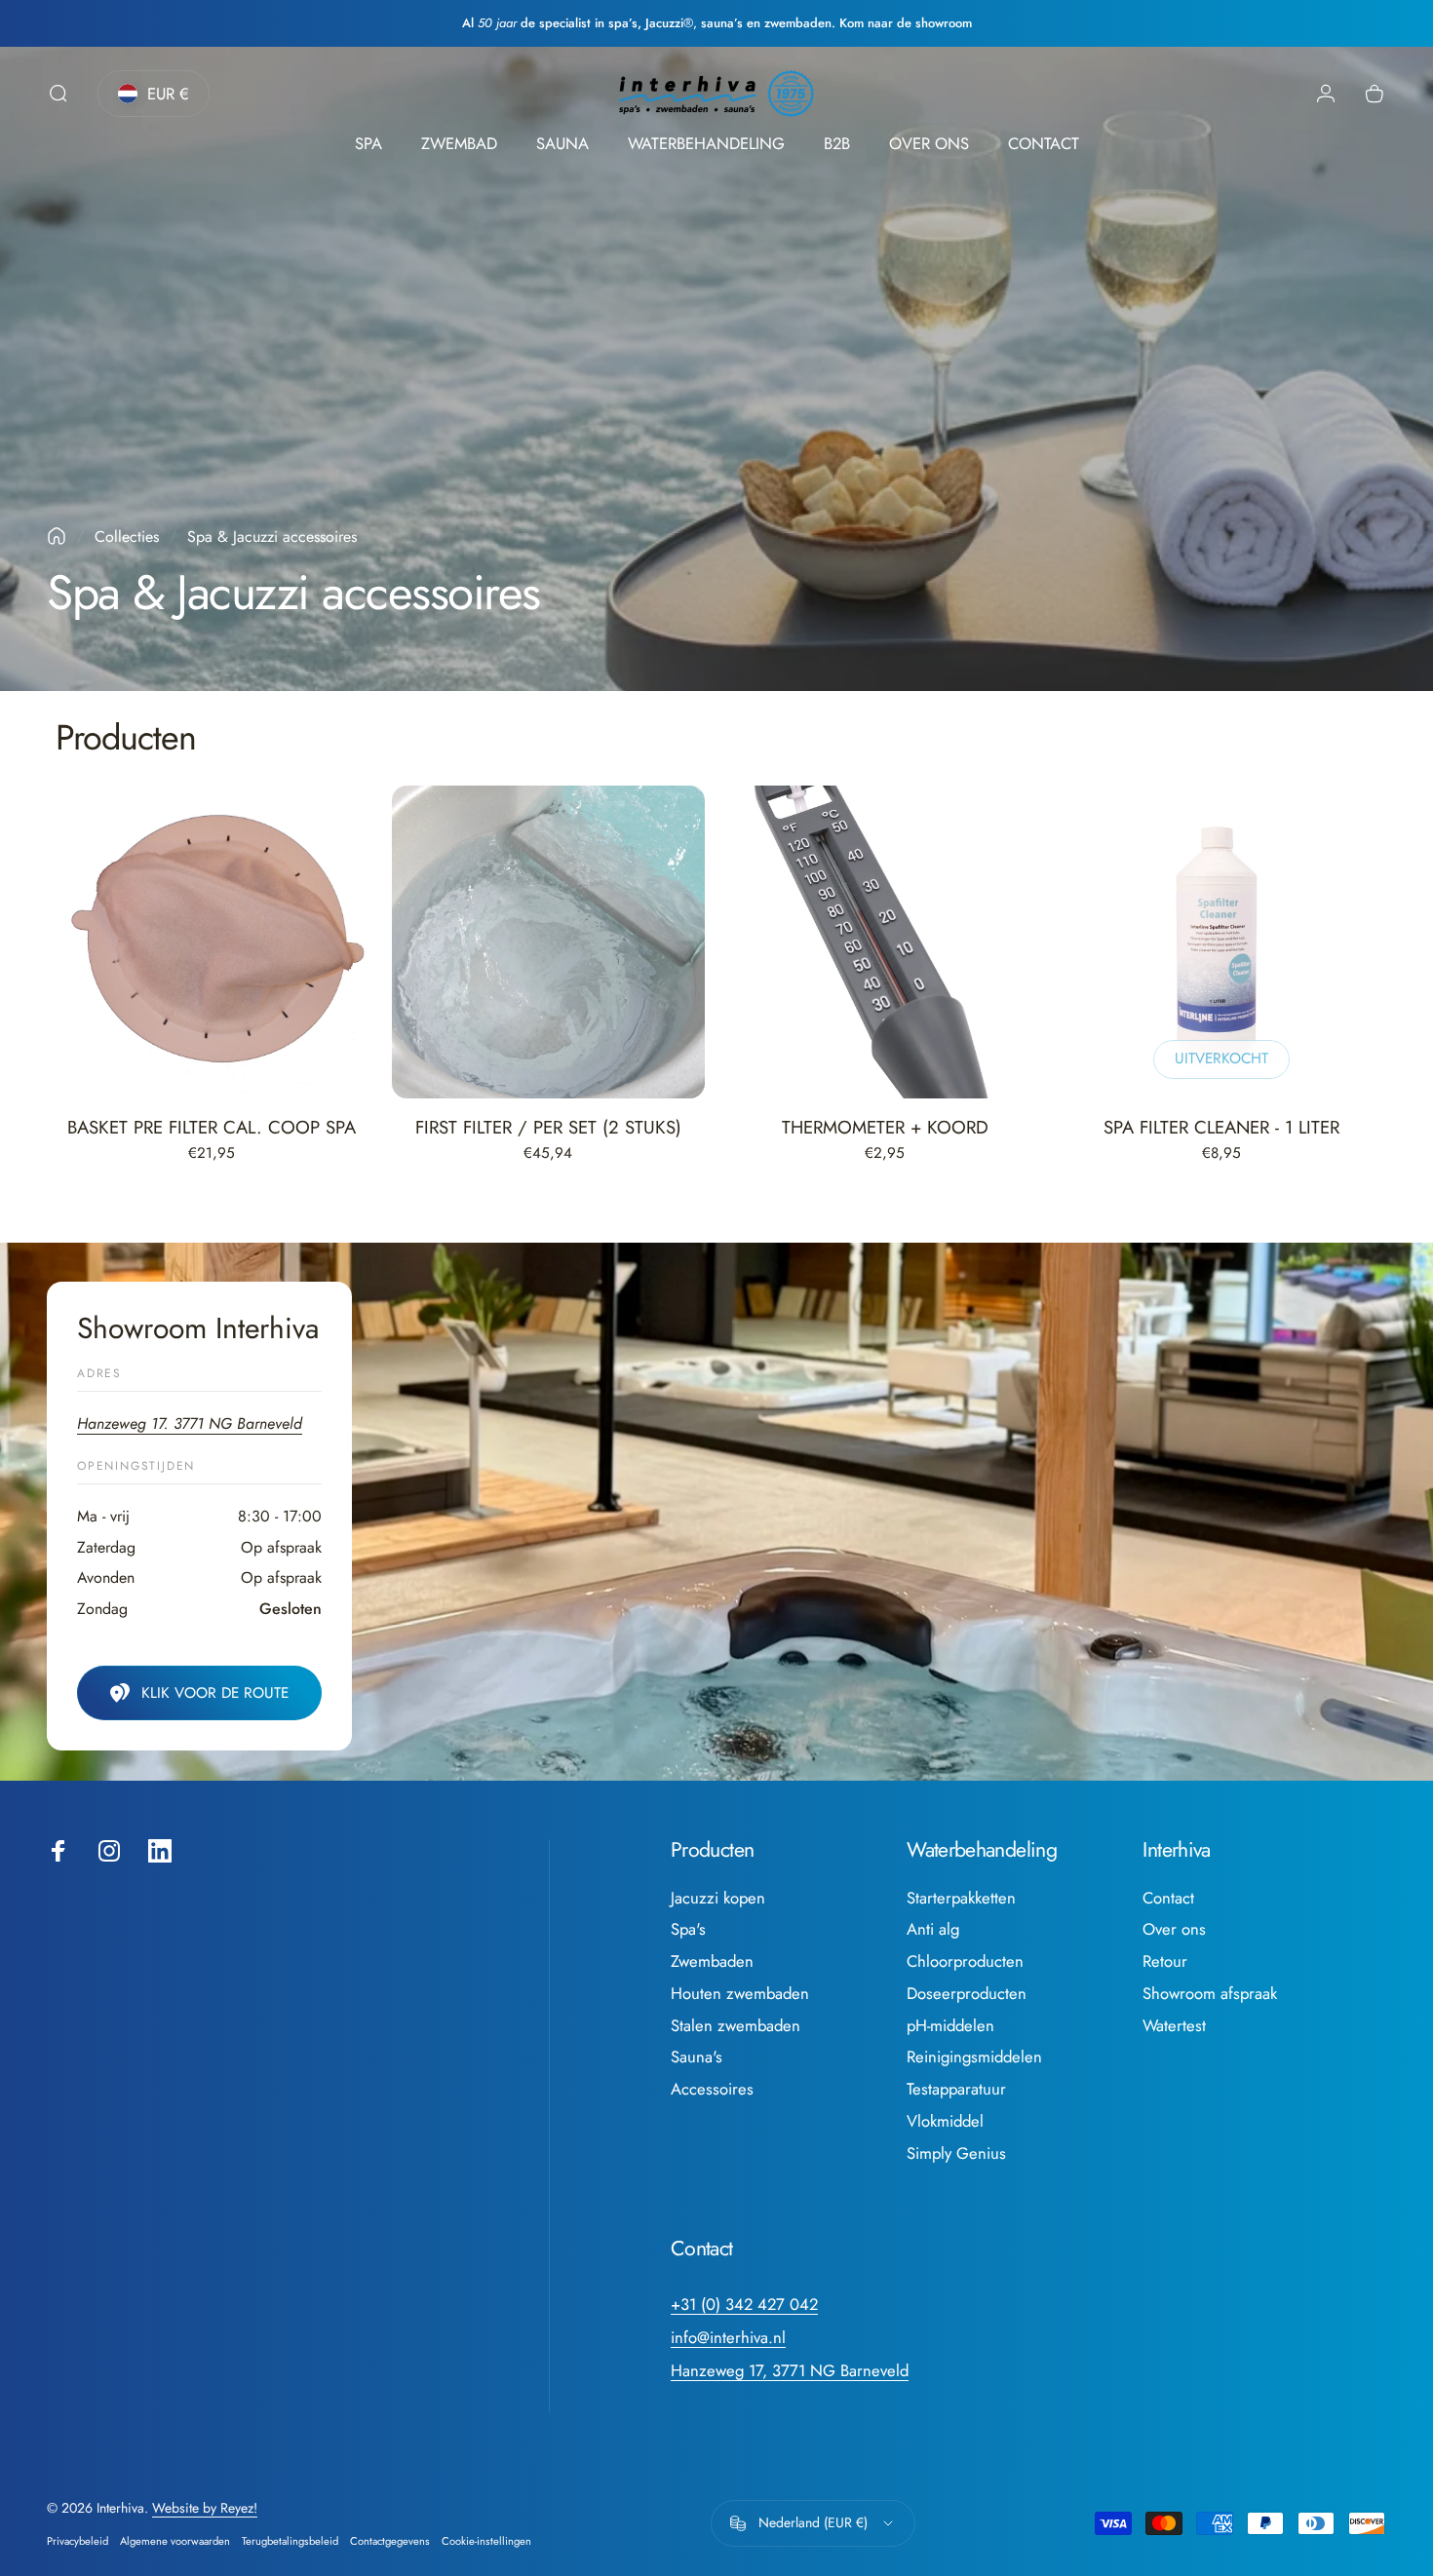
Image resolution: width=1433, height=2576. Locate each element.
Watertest (1174, 2026)
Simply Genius (956, 2153)
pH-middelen (950, 2026)
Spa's (688, 1929)
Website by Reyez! (205, 2508)
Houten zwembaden (740, 1994)
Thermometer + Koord (885, 1127)
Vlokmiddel (945, 2121)
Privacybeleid (77, 2541)
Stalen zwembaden (736, 2026)
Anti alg (933, 1929)
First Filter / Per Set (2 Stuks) (548, 1127)
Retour (1165, 1961)
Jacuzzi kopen (718, 1898)
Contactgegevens (390, 2541)
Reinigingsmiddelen (974, 2057)
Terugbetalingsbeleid (290, 2541)
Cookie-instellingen (486, 2541)
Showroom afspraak (1210, 1994)
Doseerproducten (967, 1994)
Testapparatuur (956, 2089)
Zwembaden (712, 1961)
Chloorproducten (965, 1961)
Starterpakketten (961, 1898)
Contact (1168, 1898)
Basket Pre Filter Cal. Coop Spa (212, 1127)
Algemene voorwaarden (175, 2541)
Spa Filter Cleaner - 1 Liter (1221, 1127)
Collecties (127, 537)
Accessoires (712, 2089)
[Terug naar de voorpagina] (57, 536)
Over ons (1174, 1929)
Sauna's (697, 2057)
